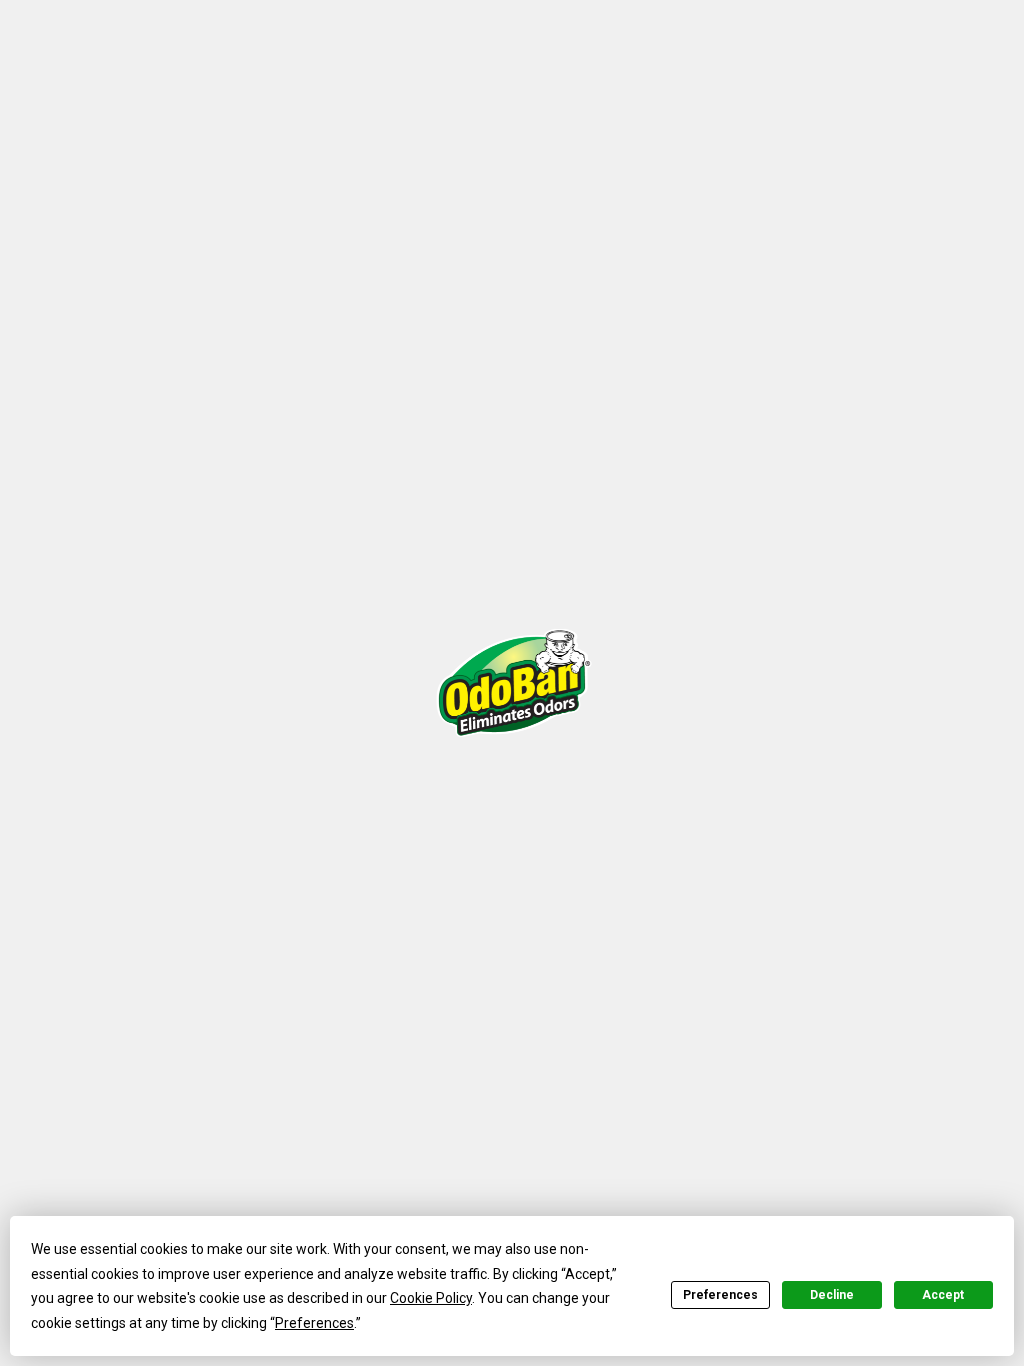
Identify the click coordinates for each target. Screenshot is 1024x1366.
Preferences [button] (314, 1323)
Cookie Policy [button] (431, 1298)
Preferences (720, 1295)
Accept (943, 1295)
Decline (832, 1295)
